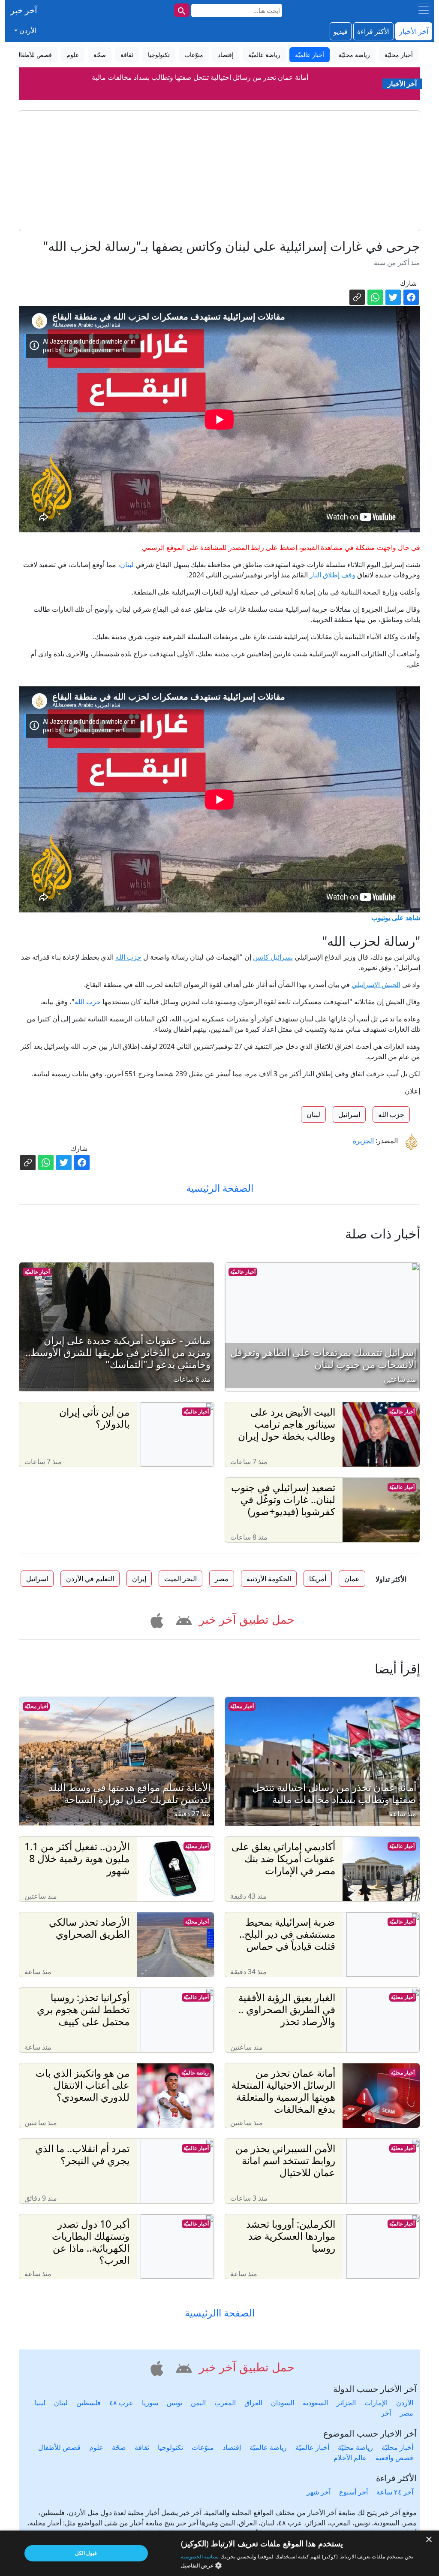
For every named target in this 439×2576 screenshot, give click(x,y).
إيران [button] (139, 1579)
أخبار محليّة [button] (399, 55)
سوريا (150, 2403)
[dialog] (219, 2553)
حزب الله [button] (391, 1114)
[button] (182, 1619)
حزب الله (128, 957)
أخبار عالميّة (243, 1272)
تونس (174, 2403)
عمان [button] (352, 1579)
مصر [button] (222, 1579)
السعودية (315, 2403)
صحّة (119, 2447)
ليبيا (40, 2403)
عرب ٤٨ (121, 2403)
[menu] (424, 10)
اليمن (198, 2403)
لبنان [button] (313, 1114)
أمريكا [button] (318, 1579)
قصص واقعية (394, 2458)
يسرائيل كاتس (273, 957)
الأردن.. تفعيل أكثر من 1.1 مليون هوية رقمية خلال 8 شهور (200, 89)
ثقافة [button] (127, 55)
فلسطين (89, 2403)
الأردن (405, 2403)
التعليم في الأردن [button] (90, 1579)
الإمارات (376, 2403)
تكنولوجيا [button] (159, 55)
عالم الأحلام (350, 2458)
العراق (253, 2403)
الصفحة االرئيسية (220, 2313)
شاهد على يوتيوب (396, 918)
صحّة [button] (100, 55)
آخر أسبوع (353, 2492)
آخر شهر (319, 2492)
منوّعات (203, 2447)
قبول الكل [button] (86, 2553)
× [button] (429, 2540)
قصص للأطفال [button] (34, 55)
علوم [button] (73, 55)
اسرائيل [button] (349, 1114)
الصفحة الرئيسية (220, 1188)
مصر (406, 2413)
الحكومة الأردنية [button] (269, 1579)
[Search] (182, 10)
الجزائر (346, 2403)
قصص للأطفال (59, 2447)
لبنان (127, 565)
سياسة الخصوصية (200, 2556)
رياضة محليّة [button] (354, 55)
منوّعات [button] (194, 55)
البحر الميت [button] (180, 1579)
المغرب (225, 2403)
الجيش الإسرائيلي (376, 984)
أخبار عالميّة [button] (310, 55)
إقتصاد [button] (226, 55)
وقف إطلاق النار (332, 575)
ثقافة (142, 2447)
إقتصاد (232, 2447)
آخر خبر (24, 10)
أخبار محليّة (242, 1706)
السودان (283, 2403)
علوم (96, 2447)
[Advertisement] (219, 171)
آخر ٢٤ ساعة (395, 2492)
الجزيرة (363, 1141)
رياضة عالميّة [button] (264, 55)
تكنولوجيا (170, 2447)
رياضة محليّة (355, 2447)
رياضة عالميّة (195, 2073)
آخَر (386, 2413)
